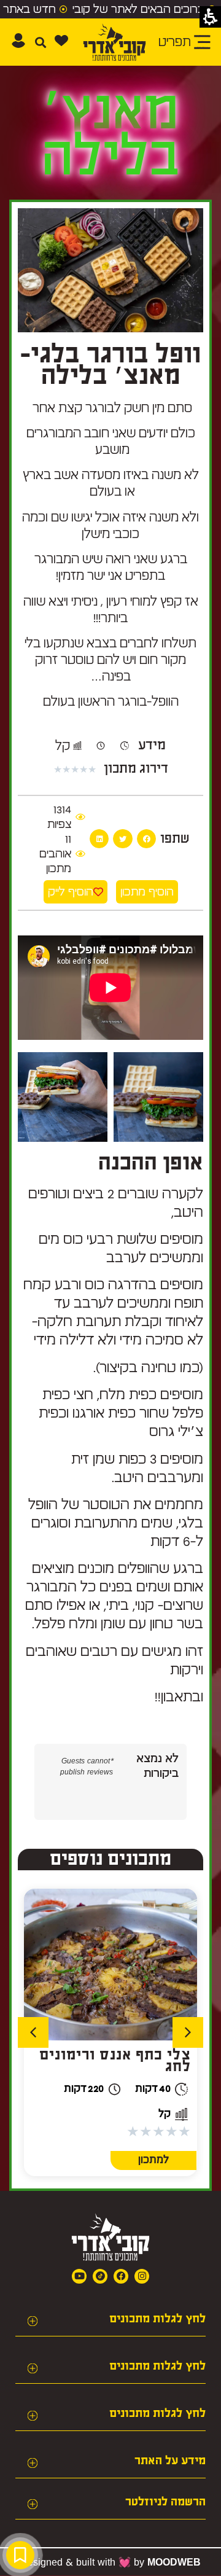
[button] (40, 42)
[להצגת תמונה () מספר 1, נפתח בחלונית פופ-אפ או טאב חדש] (158, 1097)
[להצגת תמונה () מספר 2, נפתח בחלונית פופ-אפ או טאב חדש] (63, 1097)
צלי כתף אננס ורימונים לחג (115, 2061)
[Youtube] (79, 2276)
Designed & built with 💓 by (110, 2562)
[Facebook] (121, 2276)
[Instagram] (142, 2276)
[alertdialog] (110, 9)
